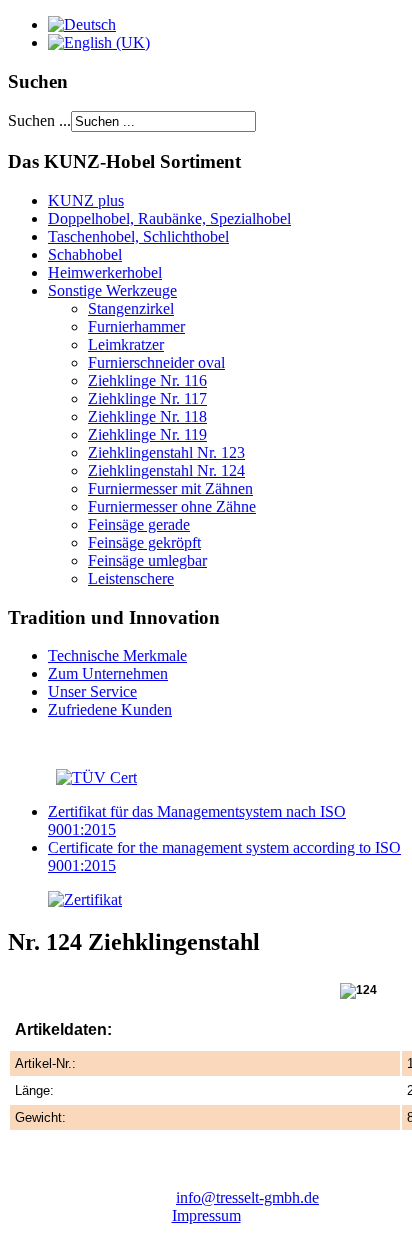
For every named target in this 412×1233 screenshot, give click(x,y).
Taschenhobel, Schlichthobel (138, 236)
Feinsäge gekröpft (144, 542)
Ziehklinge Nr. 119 (147, 434)
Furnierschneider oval (156, 362)
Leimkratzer (126, 344)
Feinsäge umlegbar (147, 560)
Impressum (206, 1215)
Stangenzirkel (131, 308)
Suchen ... (39, 120)
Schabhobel (85, 254)
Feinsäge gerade (139, 524)
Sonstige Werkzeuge (112, 290)
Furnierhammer (136, 326)
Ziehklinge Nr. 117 (147, 398)
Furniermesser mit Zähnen (170, 488)
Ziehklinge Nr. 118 (147, 416)
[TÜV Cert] (96, 777)
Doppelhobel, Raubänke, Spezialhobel (169, 218)
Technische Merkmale (117, 655)
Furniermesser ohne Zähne (172, 506)
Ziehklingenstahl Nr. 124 (166, 470)
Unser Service (92, 691)
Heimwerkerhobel (105, 272)
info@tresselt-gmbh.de (247, 1197)
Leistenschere (131, 578)
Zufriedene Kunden (110, 709)
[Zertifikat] (65, 899)
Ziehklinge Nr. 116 (147, 380)
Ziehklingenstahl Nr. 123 (166, 452)
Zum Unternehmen (108, 673)
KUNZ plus (86, 200)
